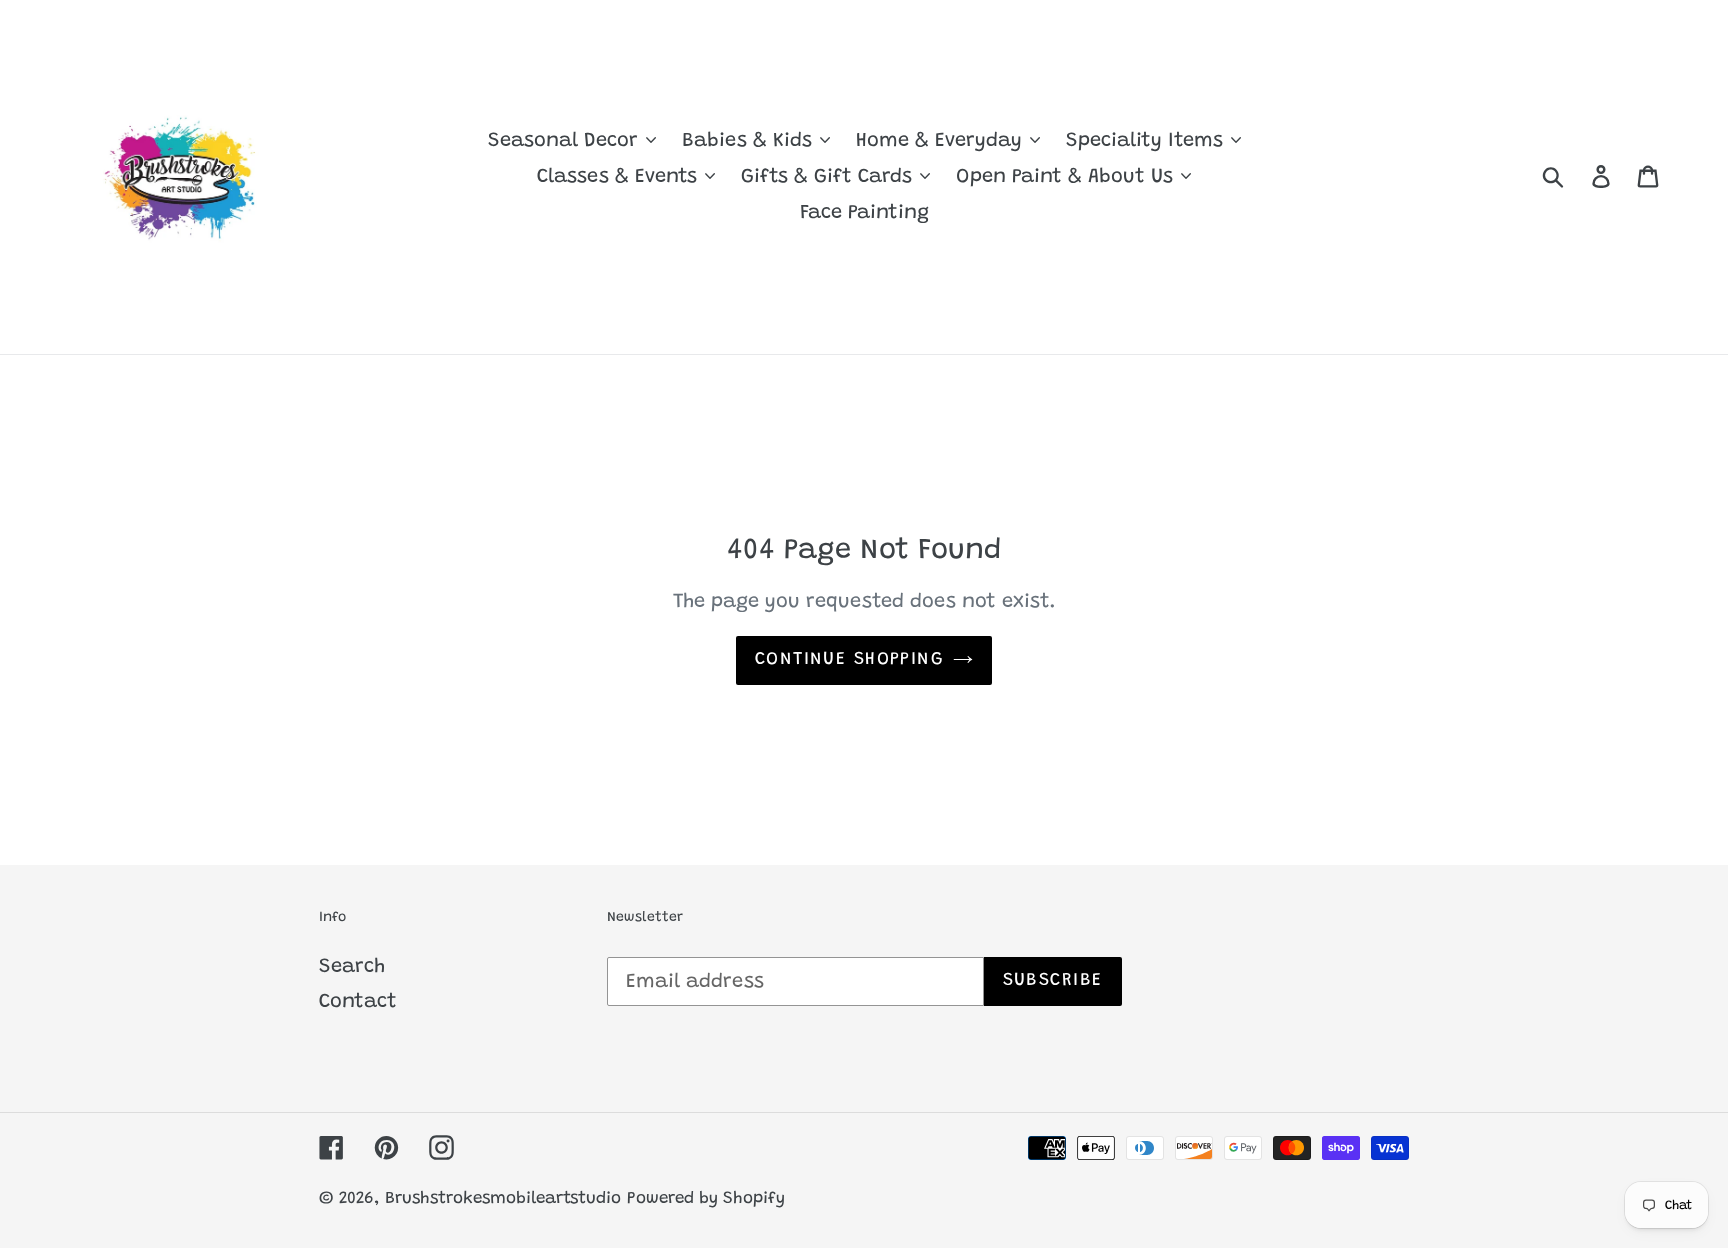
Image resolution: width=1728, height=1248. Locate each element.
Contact (358, 1002)
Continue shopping (849, 660)
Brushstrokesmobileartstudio (503, 1199)
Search (352, 967)
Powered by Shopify (706, 1199)
